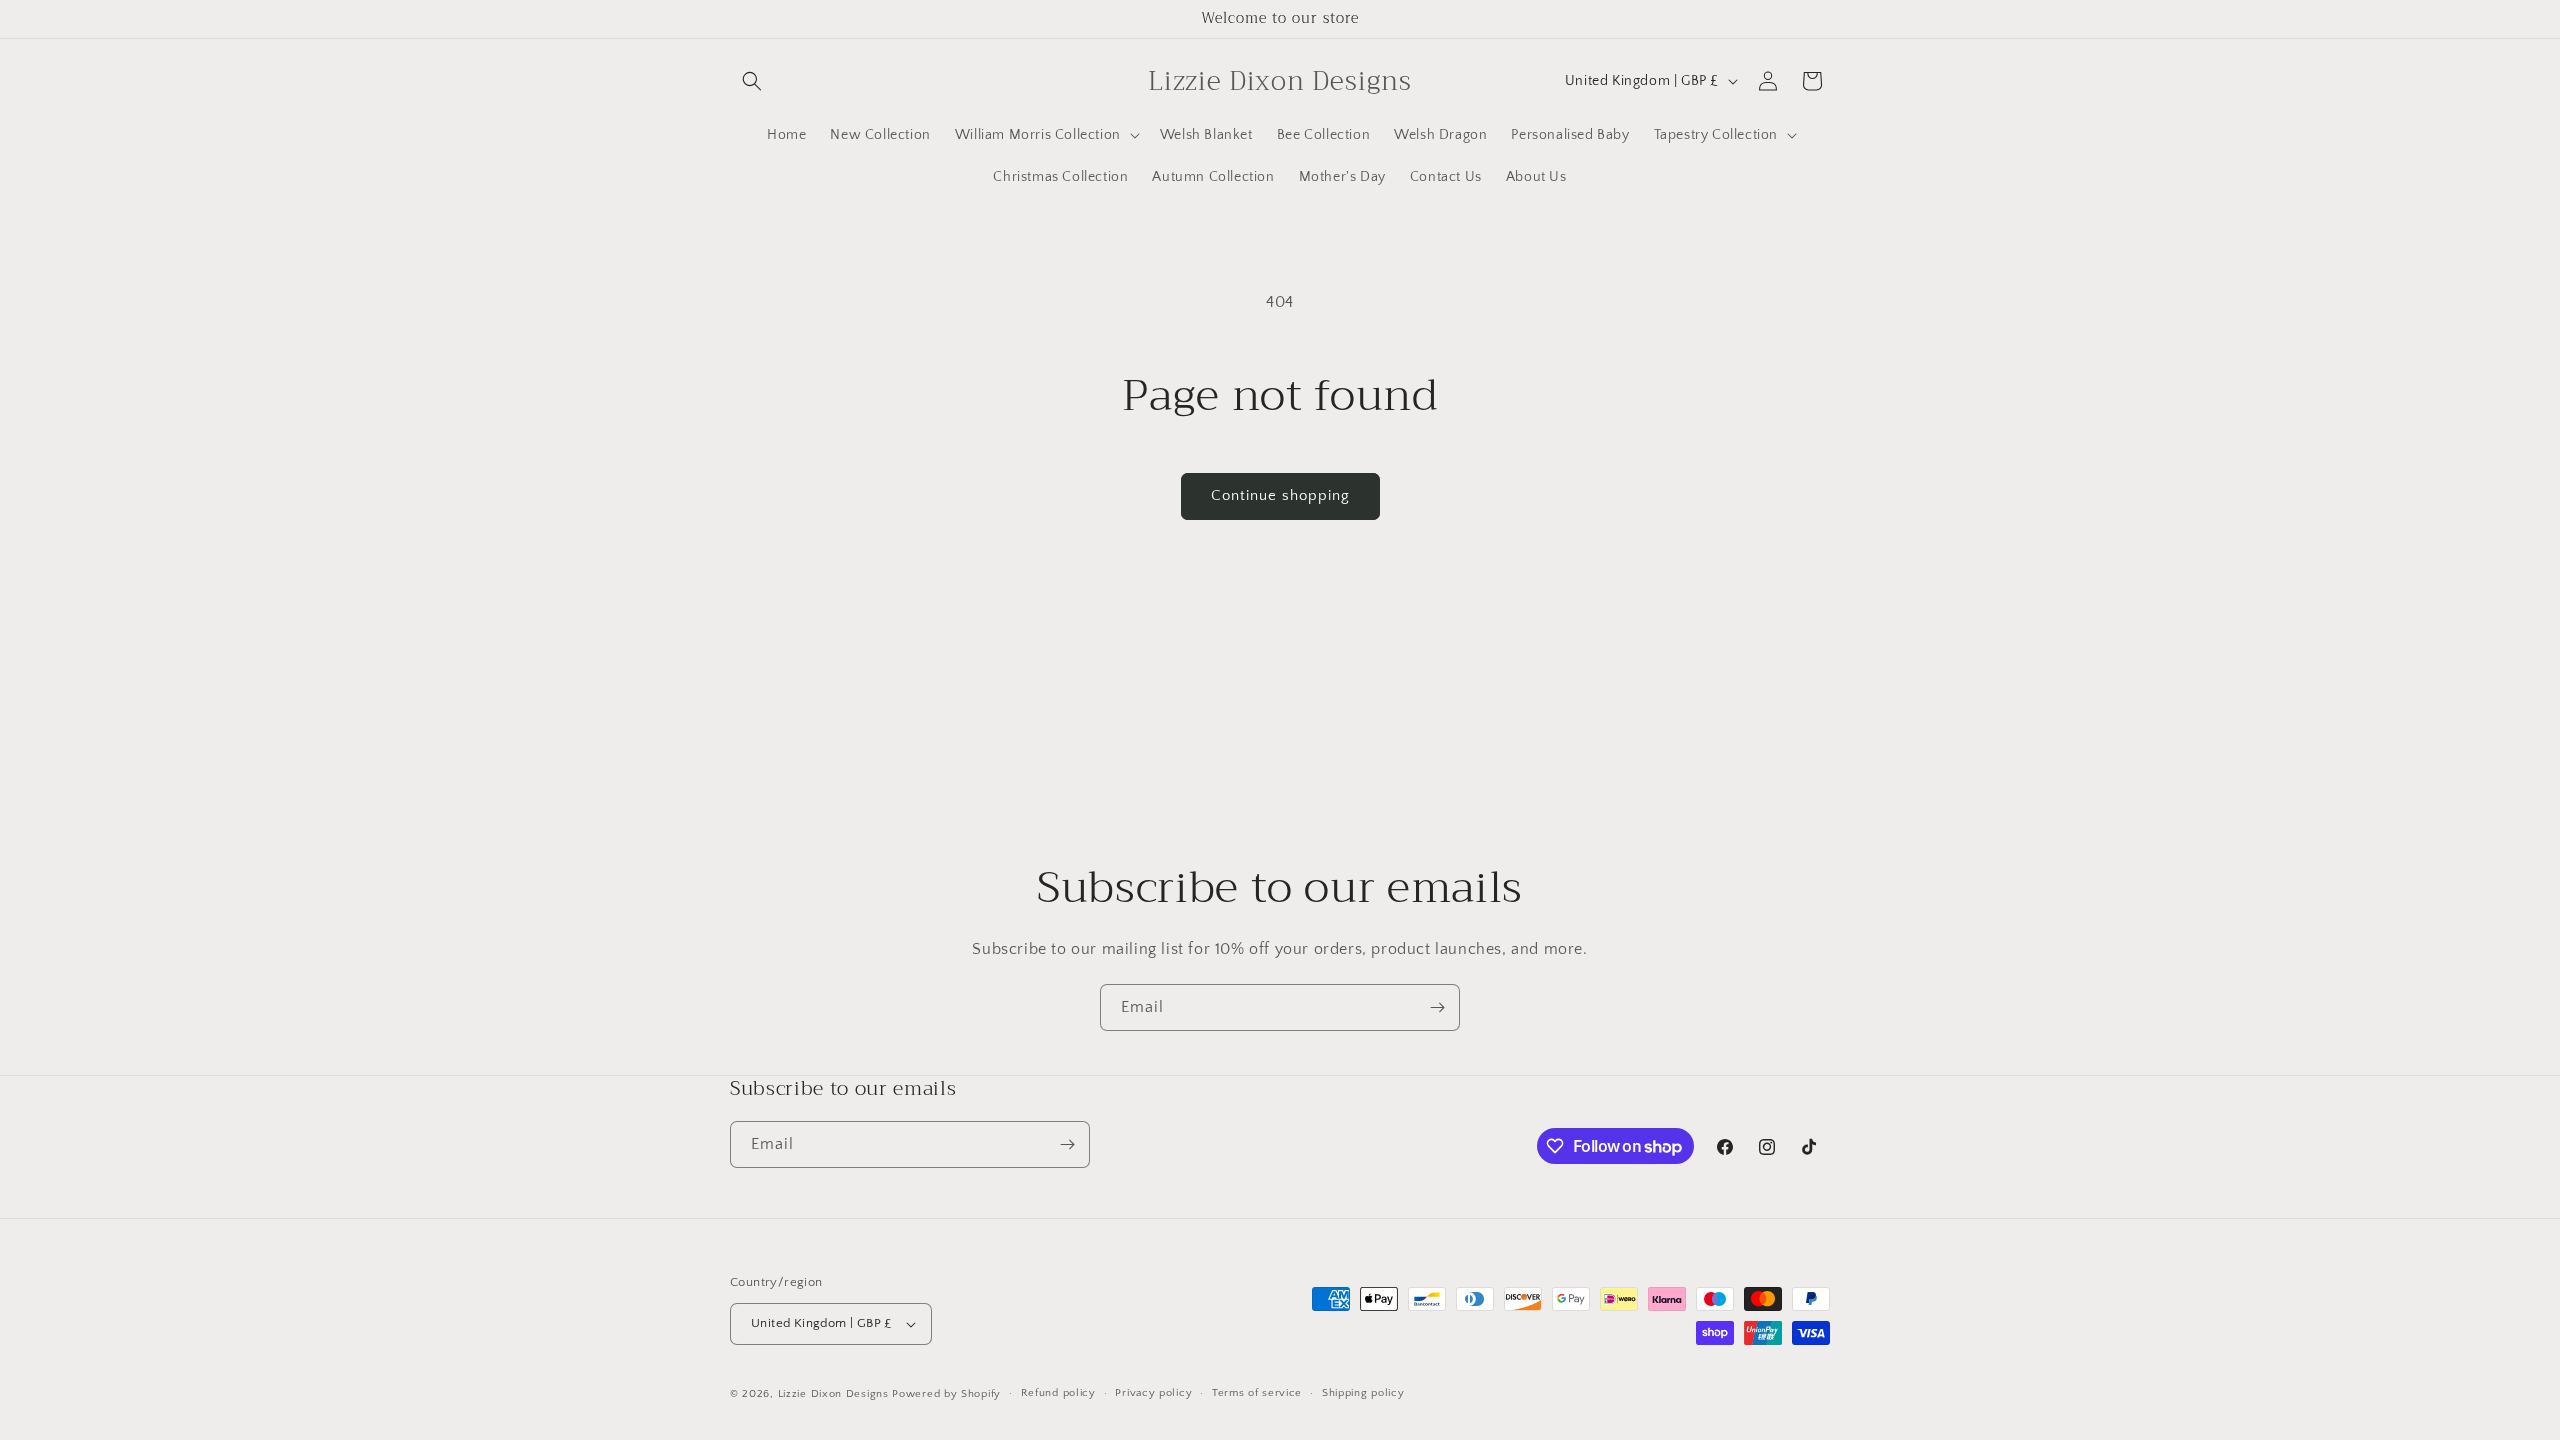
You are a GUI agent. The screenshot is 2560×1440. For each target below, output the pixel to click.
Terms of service (1257, 1393)
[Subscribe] (1437, 1007)
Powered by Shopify (946, 1394)
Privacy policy (1153, 1393)
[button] (752, 81)
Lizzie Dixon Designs (833, 1394)
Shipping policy (1363, 1393)
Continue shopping (1280, 495)
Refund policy (1058, 1393)
